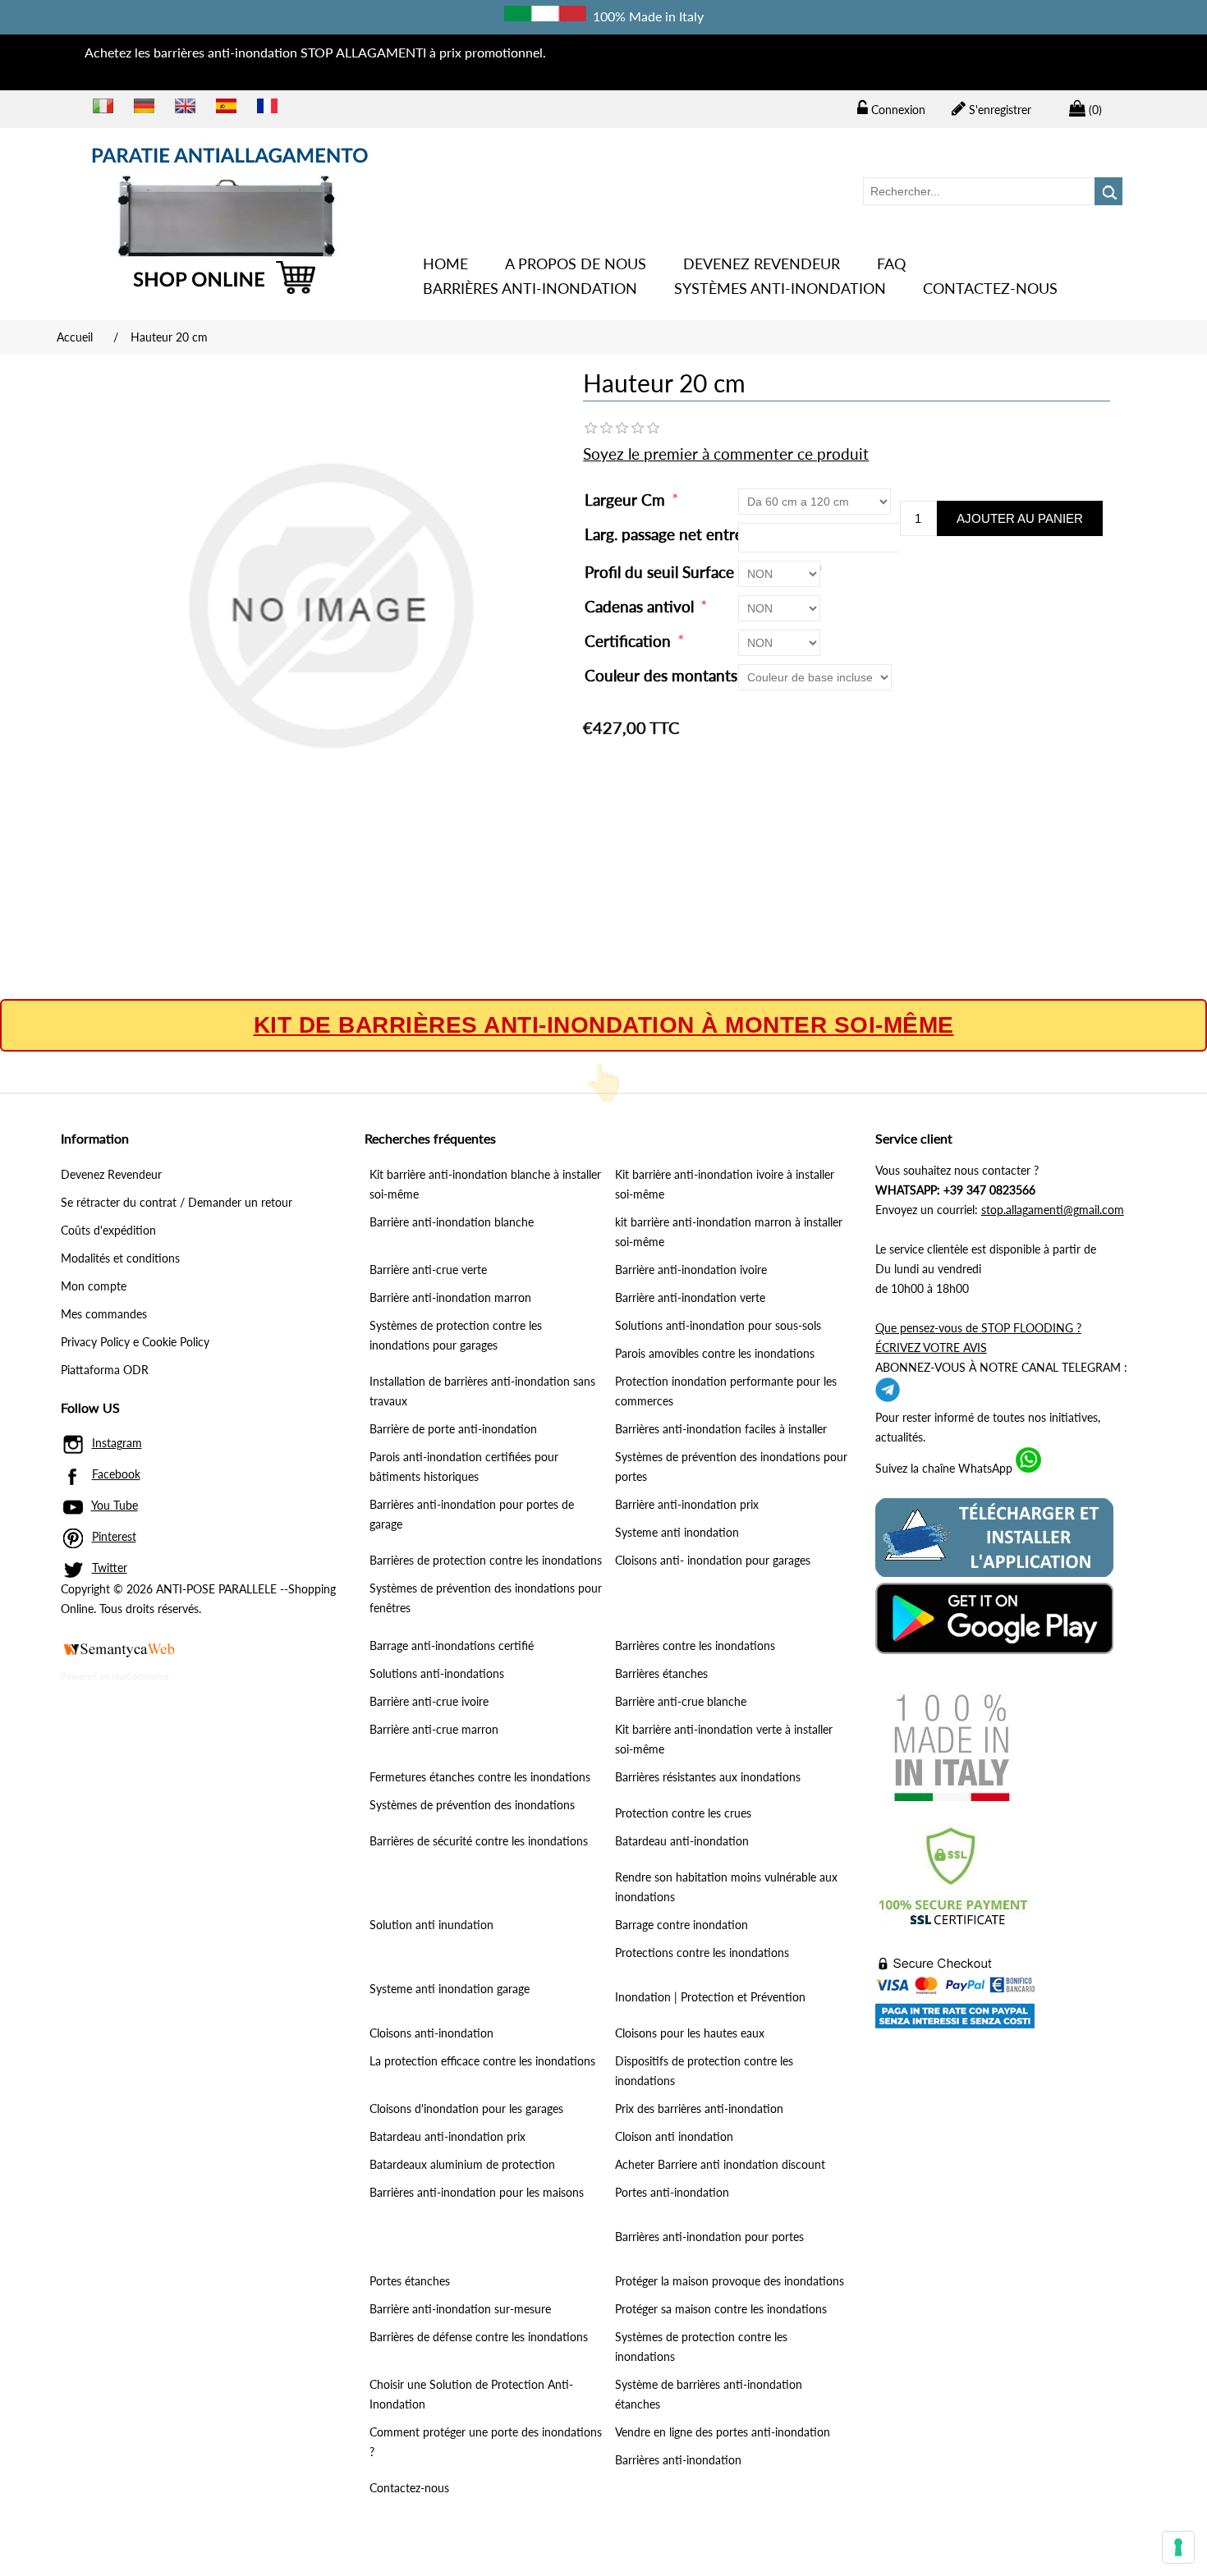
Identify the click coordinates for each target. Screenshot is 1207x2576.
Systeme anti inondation (677, 1532)
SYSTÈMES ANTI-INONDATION (780, 288)
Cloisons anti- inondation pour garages (713, 1560)
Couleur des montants (663, 675)
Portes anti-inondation (672, 2192)
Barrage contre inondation (682, 1925)
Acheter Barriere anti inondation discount (720, 2164)
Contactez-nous (990, 288)
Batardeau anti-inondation (682, 1841)
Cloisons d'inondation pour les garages (466, 2108)
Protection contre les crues (683, 1813)
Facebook (116, 1474)
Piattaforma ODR (105, 1370)
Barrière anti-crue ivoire (429, 1701)
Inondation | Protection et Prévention (710, 1997)
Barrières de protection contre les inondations (486, 1560)
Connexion (897, 110)
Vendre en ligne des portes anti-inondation (723, 2432)
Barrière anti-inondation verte (690, 1297)
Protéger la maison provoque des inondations (730, 2281)
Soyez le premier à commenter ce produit (726, 454)
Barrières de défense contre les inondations (479, 2337)
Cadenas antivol (641, 606)
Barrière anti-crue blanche (681, 1701)
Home (445, 264)
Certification (630, 641)
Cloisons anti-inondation (431, 2033)
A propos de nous (576, 264)
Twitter (110, 1568)
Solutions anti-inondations (437, 1673)
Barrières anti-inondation (530, 288)
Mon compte (94, 1286)
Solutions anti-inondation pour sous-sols (718, 1325)
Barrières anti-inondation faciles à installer (721, 1429)
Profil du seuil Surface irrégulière (699, 572)
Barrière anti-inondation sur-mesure (460, 2309)
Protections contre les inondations (702, 1953)
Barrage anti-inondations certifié (452, 1646)
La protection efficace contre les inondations (482, 2061)
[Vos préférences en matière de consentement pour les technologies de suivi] (1178, 2547)
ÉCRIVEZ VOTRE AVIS (931, 1348)
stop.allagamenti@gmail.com (1053, 1210)
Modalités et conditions (120, 1258)
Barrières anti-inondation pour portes (709, 2237)
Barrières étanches (661, 1673)
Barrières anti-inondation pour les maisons (477, 2192)
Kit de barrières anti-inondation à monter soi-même (604, 1025)
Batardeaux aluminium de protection (462, 2164)
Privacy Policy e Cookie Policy (135, 1342)
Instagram (117, 1443)
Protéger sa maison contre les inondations (721, 2309)
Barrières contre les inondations (695, 1646)
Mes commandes (104, 1314)
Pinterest (114, 1536)
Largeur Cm (627, 500)
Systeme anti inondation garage (450, 1989)
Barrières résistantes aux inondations (708, 1777)
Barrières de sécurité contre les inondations (479, 1841)
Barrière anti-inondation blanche (452, 1222)
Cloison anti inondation (674, 2136)
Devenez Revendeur (762, 264)
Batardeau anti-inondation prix (447, 2136)
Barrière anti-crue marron (434, 1729)
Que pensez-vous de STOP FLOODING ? (978, 1328)
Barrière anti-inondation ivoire (691, 1270)
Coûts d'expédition (108, 1230)
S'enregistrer (998, 110)
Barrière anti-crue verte (428, 1270)
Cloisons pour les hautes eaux (690, 2033)
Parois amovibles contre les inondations (715, 1353)
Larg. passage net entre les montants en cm (735, 534)
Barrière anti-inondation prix (687, 1504)
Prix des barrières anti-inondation (699, 2108)
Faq (891, 264)
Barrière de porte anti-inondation (453, 1429)
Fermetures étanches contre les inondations (480, 1777)
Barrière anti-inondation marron (450, 1297)
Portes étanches (410, 2281)
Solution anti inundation (431, 1925)
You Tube (115, 1505)
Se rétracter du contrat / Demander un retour (177, 1202)
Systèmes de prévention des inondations (472, 1805)
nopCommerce (140, 1676)
